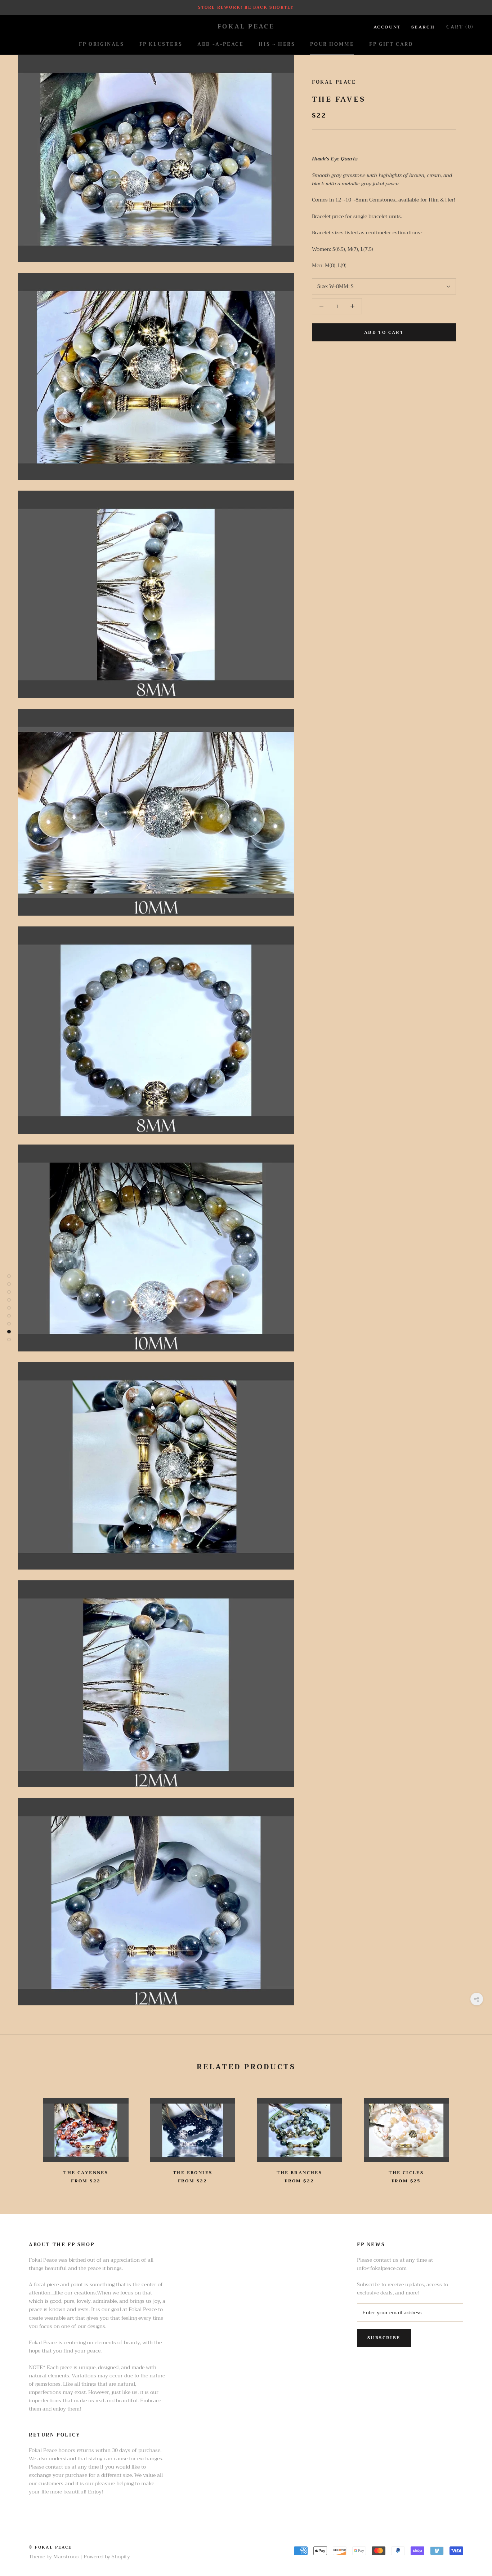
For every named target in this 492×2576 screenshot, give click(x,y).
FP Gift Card (391, 44)
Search (423, 27)
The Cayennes (86, 2173)
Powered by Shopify (107, 2557)
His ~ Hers (277, 44)
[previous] (23, 2134)
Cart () (460, 27)
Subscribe (384, 2338)
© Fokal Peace (50, 2547)
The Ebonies (193, 2173)
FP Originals (101, 44)
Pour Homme (332, 44)
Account (387, 27)
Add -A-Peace (220, 44)
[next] (469, 2134)
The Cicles (406, 2173)
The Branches (299, 2173)
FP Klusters (161, 44)
